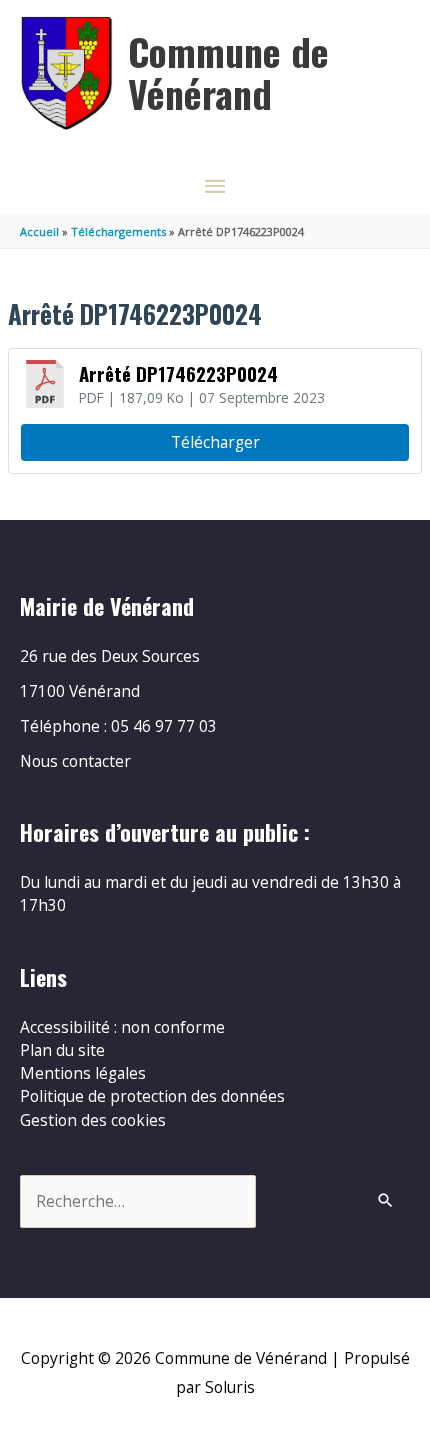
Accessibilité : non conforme (122, 1027)
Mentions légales (83, 1073)
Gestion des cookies (93, 1120)
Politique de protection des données (152, 1096)
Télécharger (215, 442)
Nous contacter (75, 761)
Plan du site (62, 1050)
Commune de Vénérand (228, 72)
